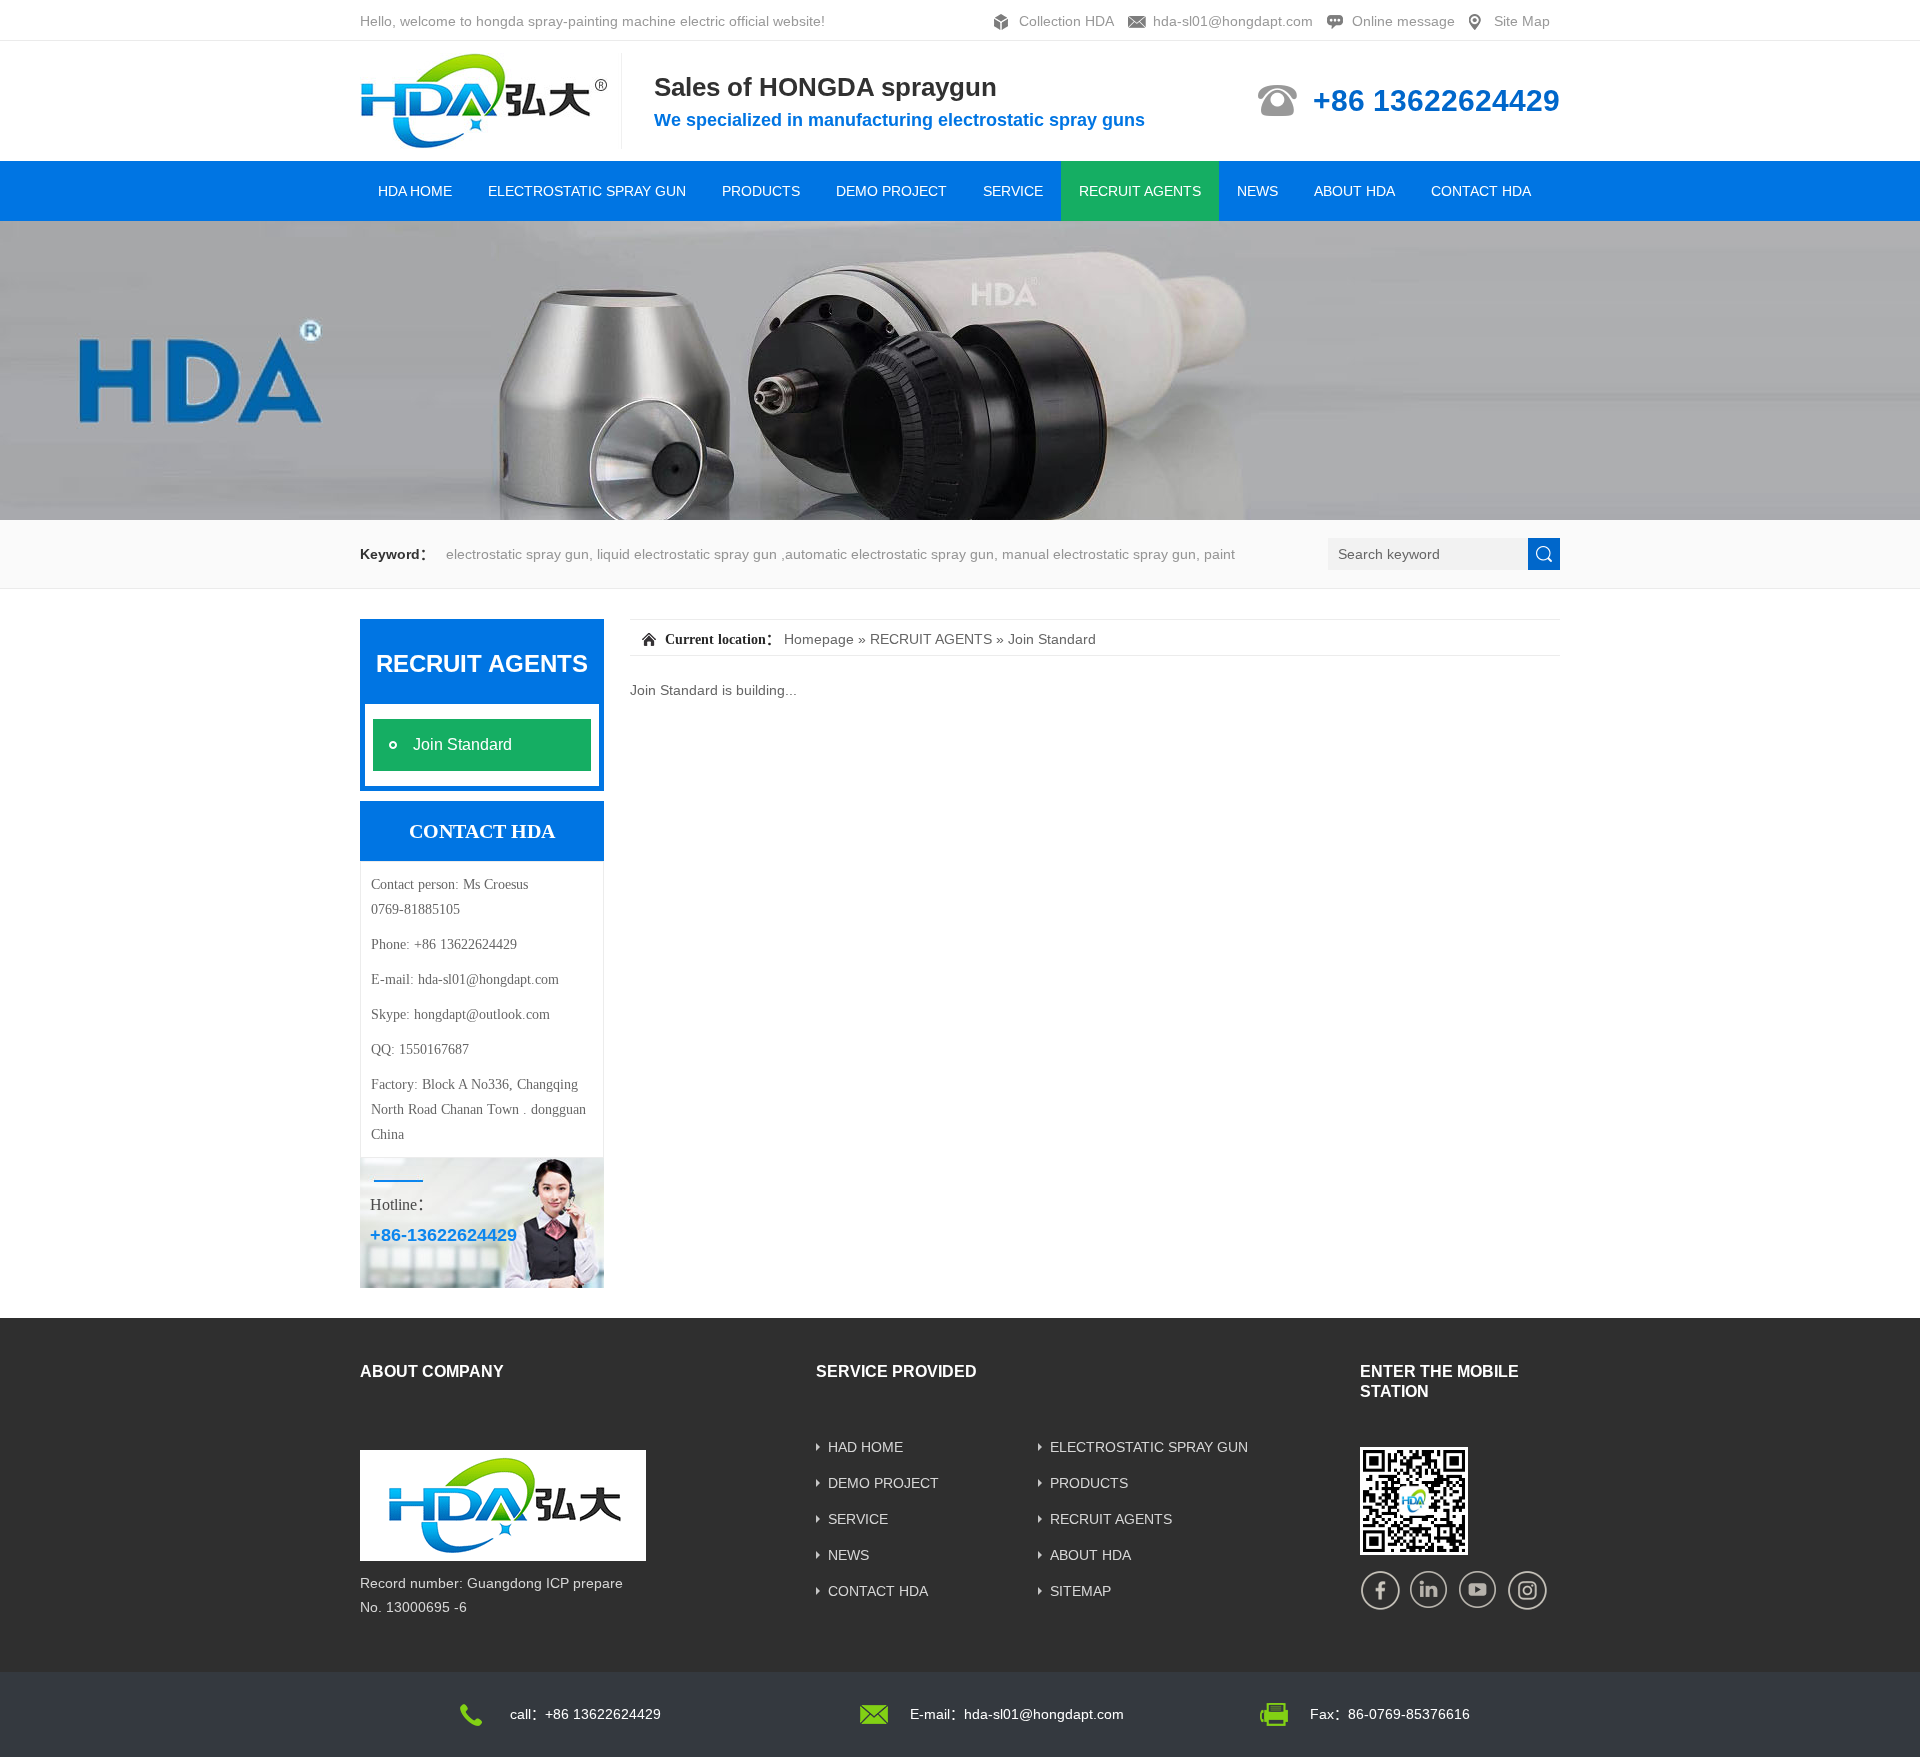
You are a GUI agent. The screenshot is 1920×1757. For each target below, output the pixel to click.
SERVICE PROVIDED (896, 1371)
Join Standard (1052, 639)
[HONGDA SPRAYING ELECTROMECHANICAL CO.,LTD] (492, 140)
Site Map (1522, 21)
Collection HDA (1066, 21)
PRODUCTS (761, 191)
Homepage (819, 639)
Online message (1403, 21)
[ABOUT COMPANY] (503, 1554)
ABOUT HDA (1354, 191)
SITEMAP (1080, 1591)
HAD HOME (865, 1447)
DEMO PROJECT (891, 191)
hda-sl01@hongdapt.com (1233, 21)
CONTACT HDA (1481, 191)
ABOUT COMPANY (432, 1371)
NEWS (1257, 191)
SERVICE (1013, 191)
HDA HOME (415, 191)
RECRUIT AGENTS (1140, 191)
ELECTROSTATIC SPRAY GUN (587, 191)
